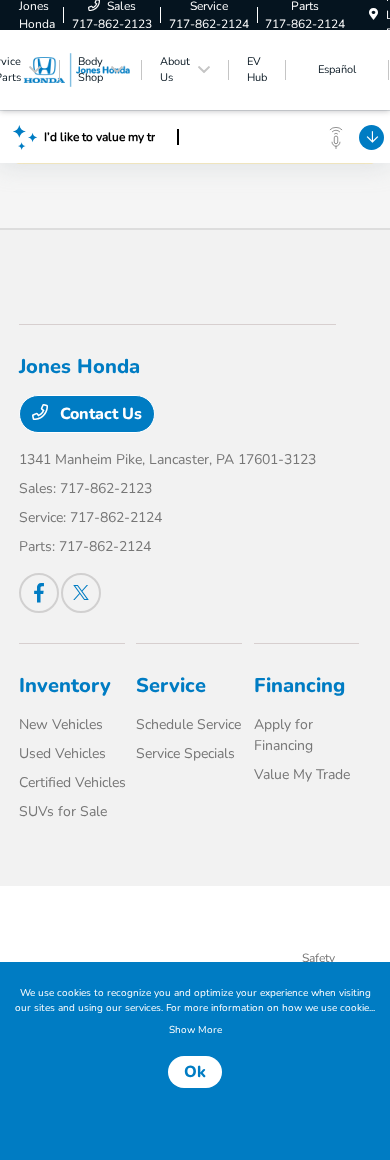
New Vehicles (61, 724)
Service (171, 685)
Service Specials (185, 753)
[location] (373, 15)
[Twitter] (81, 593)
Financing (299, 685)
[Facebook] (39, 593)
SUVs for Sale (63, 811)
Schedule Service (188, 724)
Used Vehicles (62, 753)
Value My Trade (302, 774)
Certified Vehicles (72, 782)
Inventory (65, 685)
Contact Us (99, 414)
